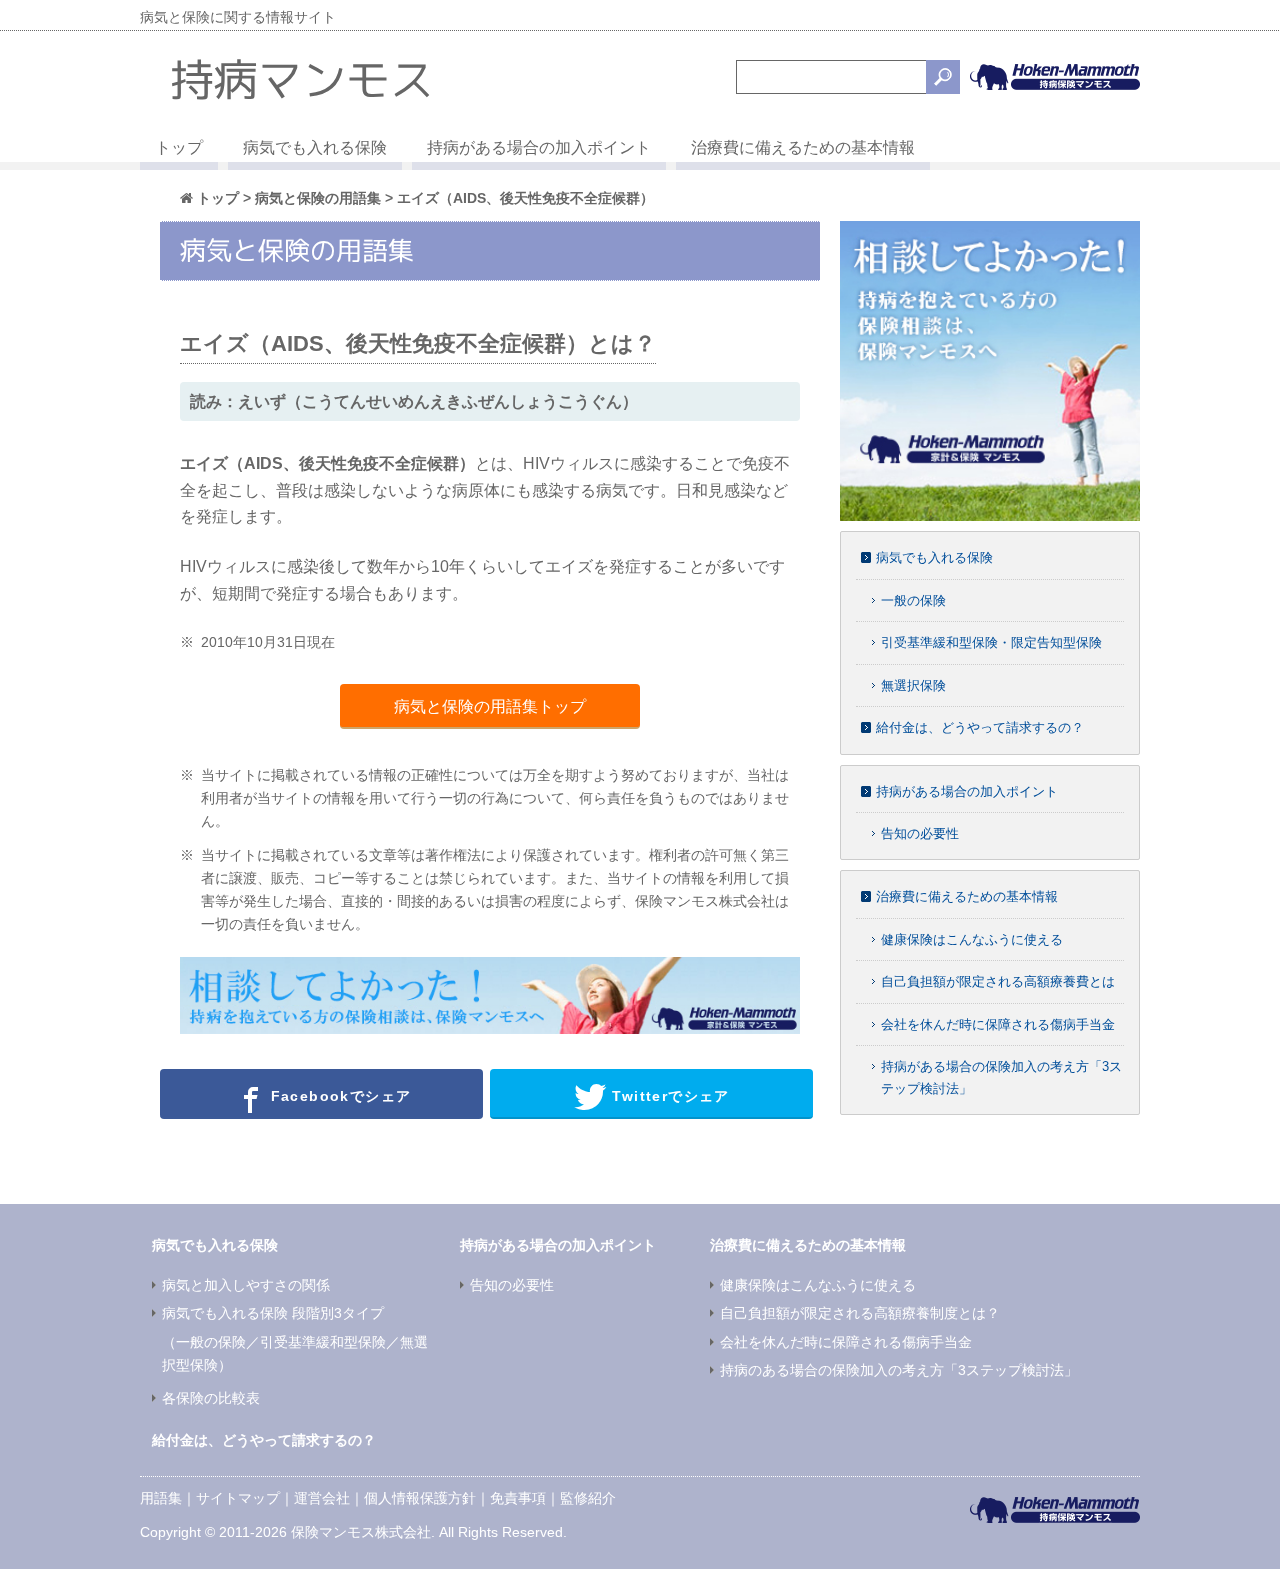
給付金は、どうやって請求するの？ (980, 727)
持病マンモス (302, 79)
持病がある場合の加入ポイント (539, 147)
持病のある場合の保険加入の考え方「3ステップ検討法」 (899, 1370)
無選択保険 (913, 685)
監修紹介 (588, 1498)
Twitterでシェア (668, 1095)
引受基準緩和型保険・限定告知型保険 (991, 642)
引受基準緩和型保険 (323, 1342)
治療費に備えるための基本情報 (803, 147)
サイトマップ (238, 1498)
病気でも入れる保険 (315, 147)
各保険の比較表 (211, 1398)
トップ (179, 147)
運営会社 (322, 1498)
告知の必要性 (920, 833)
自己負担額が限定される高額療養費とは (998, 981)
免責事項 (518, 1498)
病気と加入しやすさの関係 (246, 1285)
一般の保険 (913, 600)
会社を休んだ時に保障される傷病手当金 (998, 1024)
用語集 (161, 1498)
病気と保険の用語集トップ (490, 706)
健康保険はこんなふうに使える (972, 939)
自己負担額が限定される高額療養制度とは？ (860, 1313)
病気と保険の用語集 (318, 198)
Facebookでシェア (338, 1095)
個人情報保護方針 (420, 1498)
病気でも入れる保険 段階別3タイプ (273, 1313)
